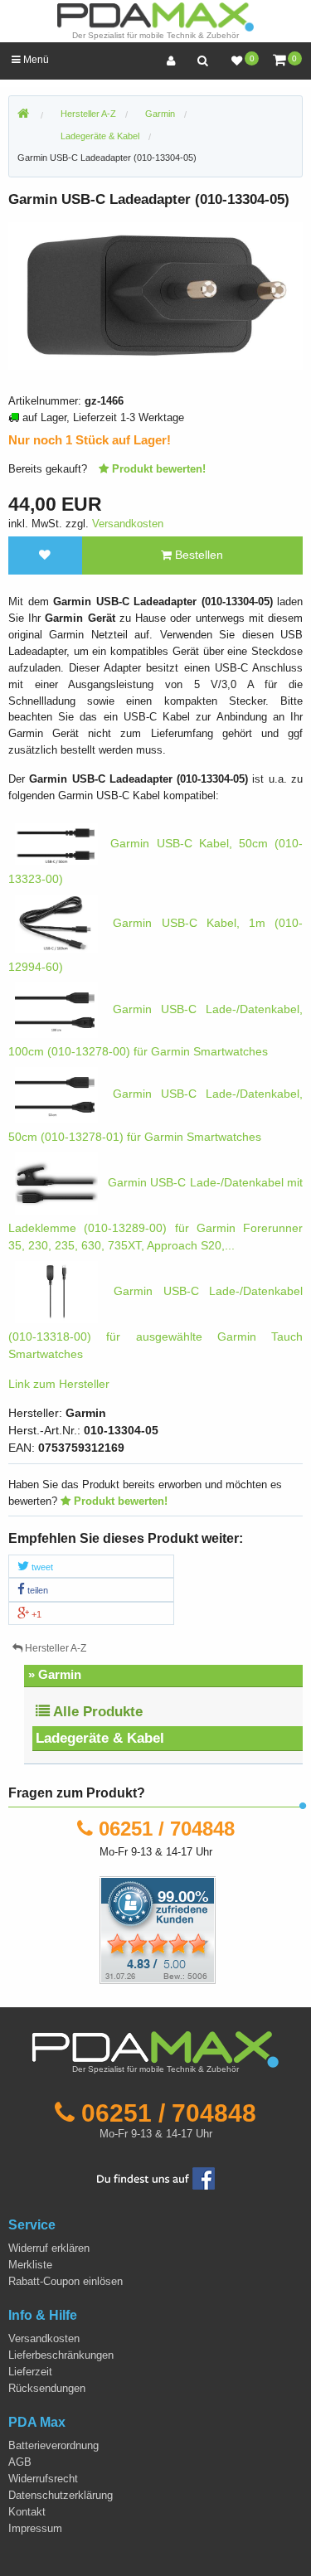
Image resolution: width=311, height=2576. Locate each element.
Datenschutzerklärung (61, 2495)
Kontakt (27, 2512)
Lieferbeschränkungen (61, 2355)
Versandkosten (128, 524)
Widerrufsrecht (43, 2479)
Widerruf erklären (49, 2248)
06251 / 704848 (167, 1829)
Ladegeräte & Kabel (100, 1738)
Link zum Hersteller (59, 1384)
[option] (155, 296)
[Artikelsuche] (202, 61)
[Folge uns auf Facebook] (156, 2178)
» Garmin (55, 1674)
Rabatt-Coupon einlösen (66, 2281)
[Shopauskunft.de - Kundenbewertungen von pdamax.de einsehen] (158, 1929)
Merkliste (30, 2265)
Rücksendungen (47, 2388)
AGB (20, 2462)
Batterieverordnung (53, 2445)
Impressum (35, 2528)
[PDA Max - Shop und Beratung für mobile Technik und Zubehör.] (23, 114)
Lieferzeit (30, 2372)
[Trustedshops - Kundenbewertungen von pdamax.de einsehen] (97, 1929)
